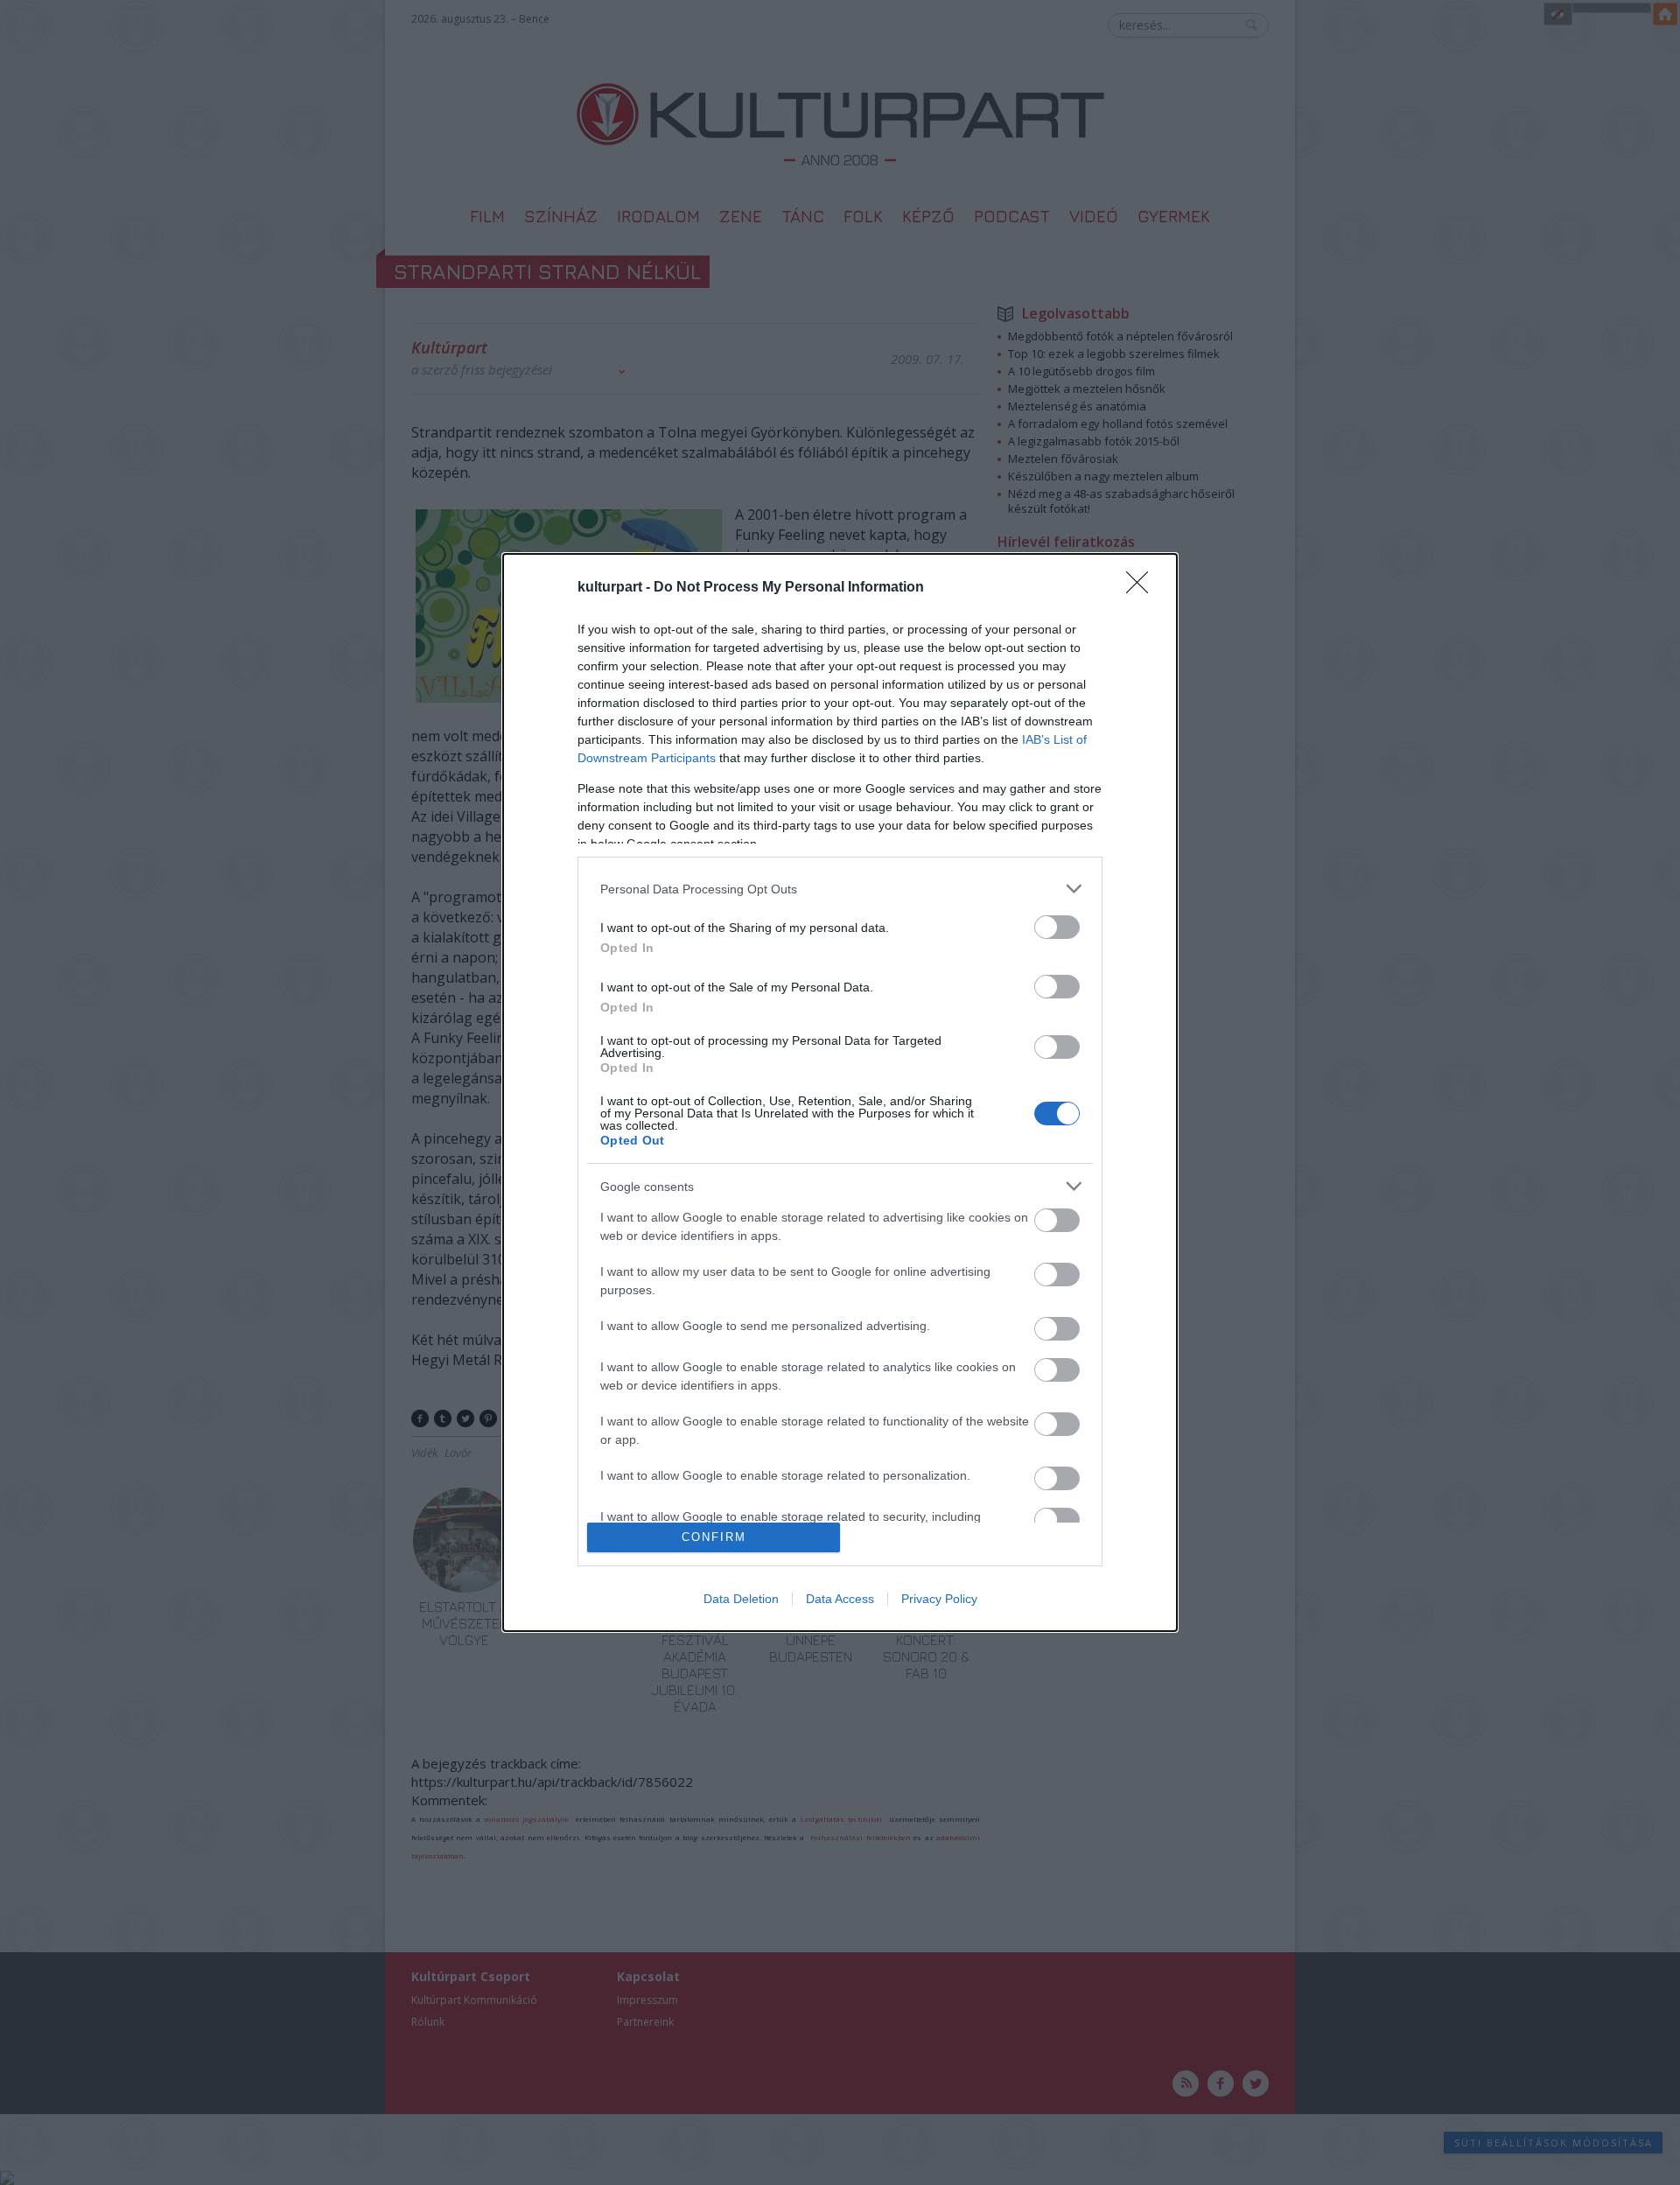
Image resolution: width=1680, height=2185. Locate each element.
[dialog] (840, 1092)
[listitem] (840, 889)
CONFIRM (714, 1537)
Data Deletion (741, 1599)
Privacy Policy (939, 1599)
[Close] (1143, 588)
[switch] (1057, 927)
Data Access (840, 1599)
